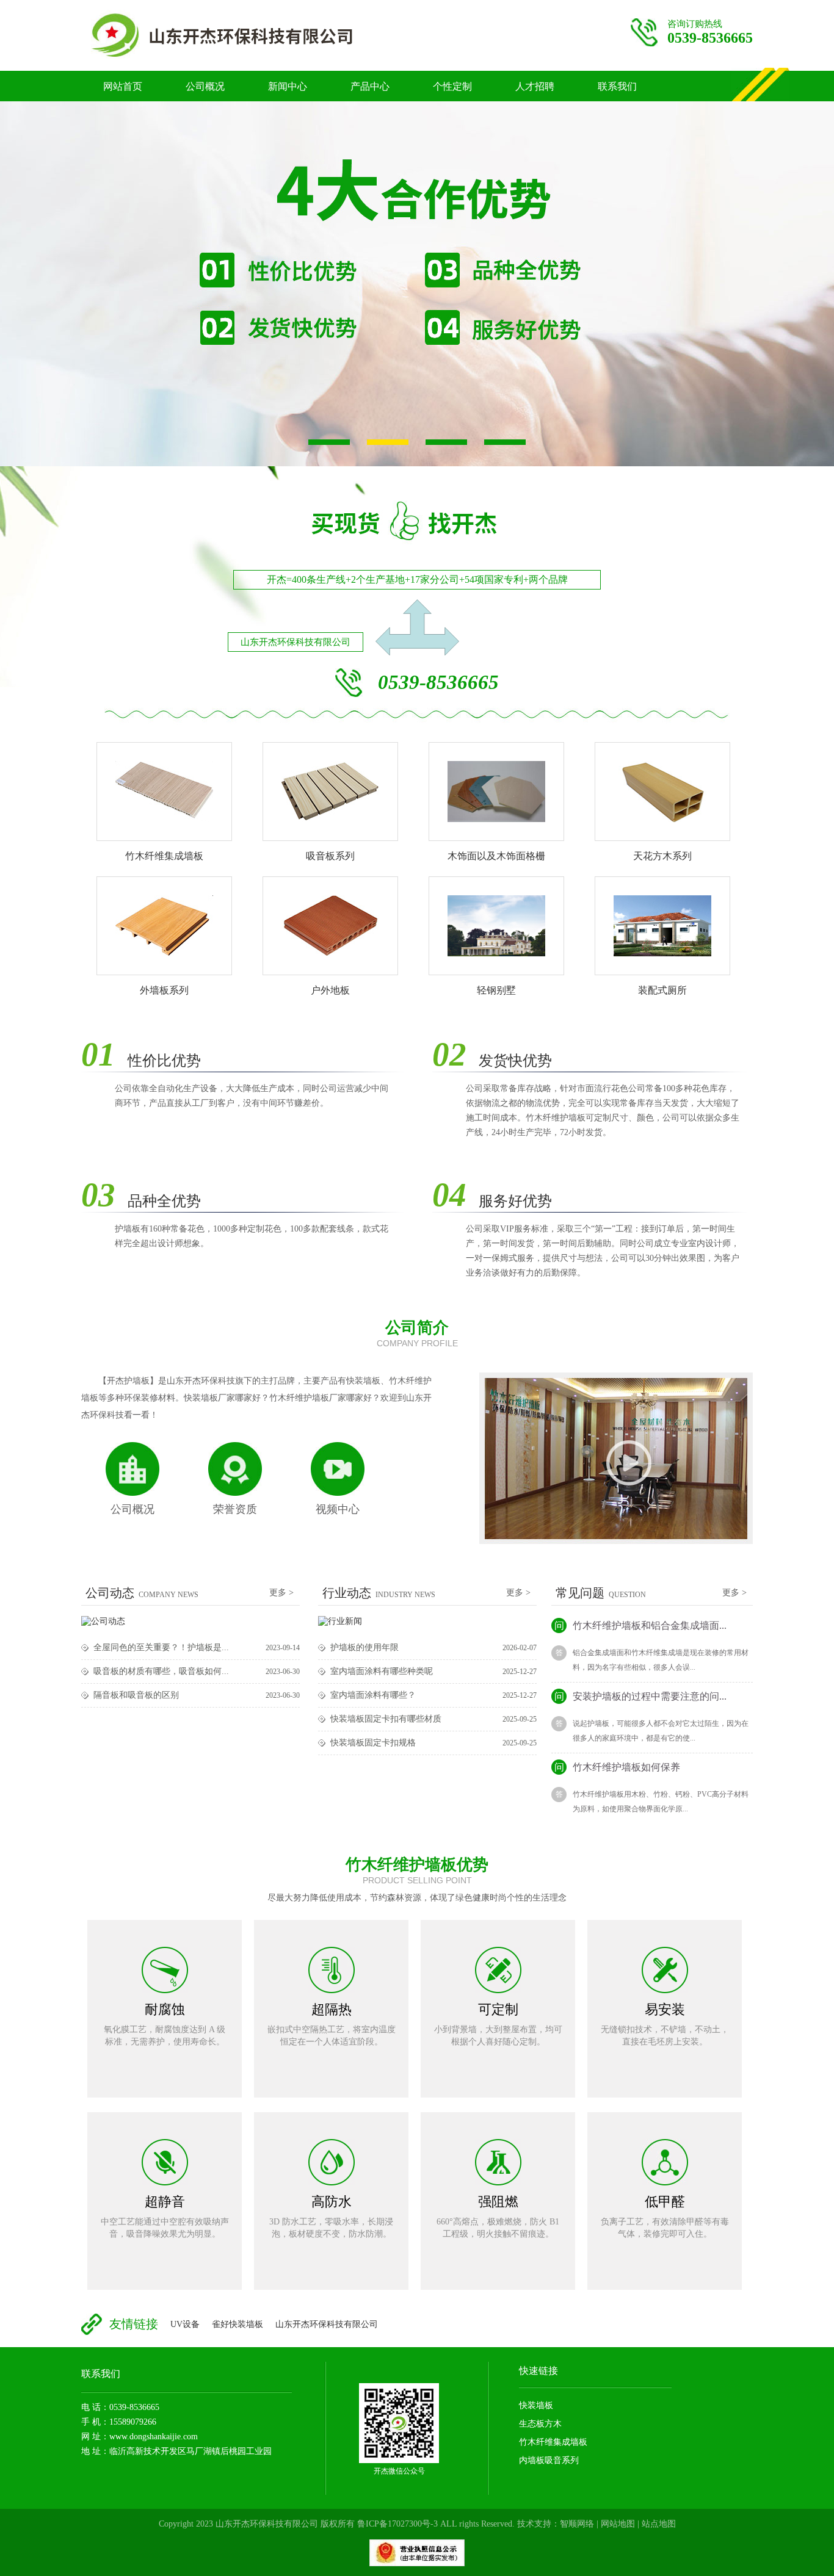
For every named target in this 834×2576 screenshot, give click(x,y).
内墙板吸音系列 (549, 2460)
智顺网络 (577, 2524)
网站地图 (618, 2524)
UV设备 (185, 2324)
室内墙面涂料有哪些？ (373, 1695)
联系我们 (617, 86)
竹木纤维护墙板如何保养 (618, 1767)
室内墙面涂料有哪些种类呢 (382, 1671)
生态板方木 (540, 2424)
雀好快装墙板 (238, 2324)
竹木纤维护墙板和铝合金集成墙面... (641, 1625)
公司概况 (205, 86)
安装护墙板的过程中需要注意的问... (641, 1696)
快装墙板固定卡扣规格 (373, 1743)
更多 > (281, 1593)
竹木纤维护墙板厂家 (247, 35)
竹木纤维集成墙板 (553, 2442)
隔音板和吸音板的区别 (136, 1695)
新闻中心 (288, 86)
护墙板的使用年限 (364, 1647)
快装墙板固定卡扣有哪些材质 (386, 1719)
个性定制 (452, 86)
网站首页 (123, 86)
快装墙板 (536, 2405)
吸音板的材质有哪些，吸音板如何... (161, 1671)
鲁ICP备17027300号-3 (397, 2524)
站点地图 (659, 2524)
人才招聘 (535, 86)
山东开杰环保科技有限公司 (327, 2324)
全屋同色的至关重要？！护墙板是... (161, 1647)
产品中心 (370, 86)
